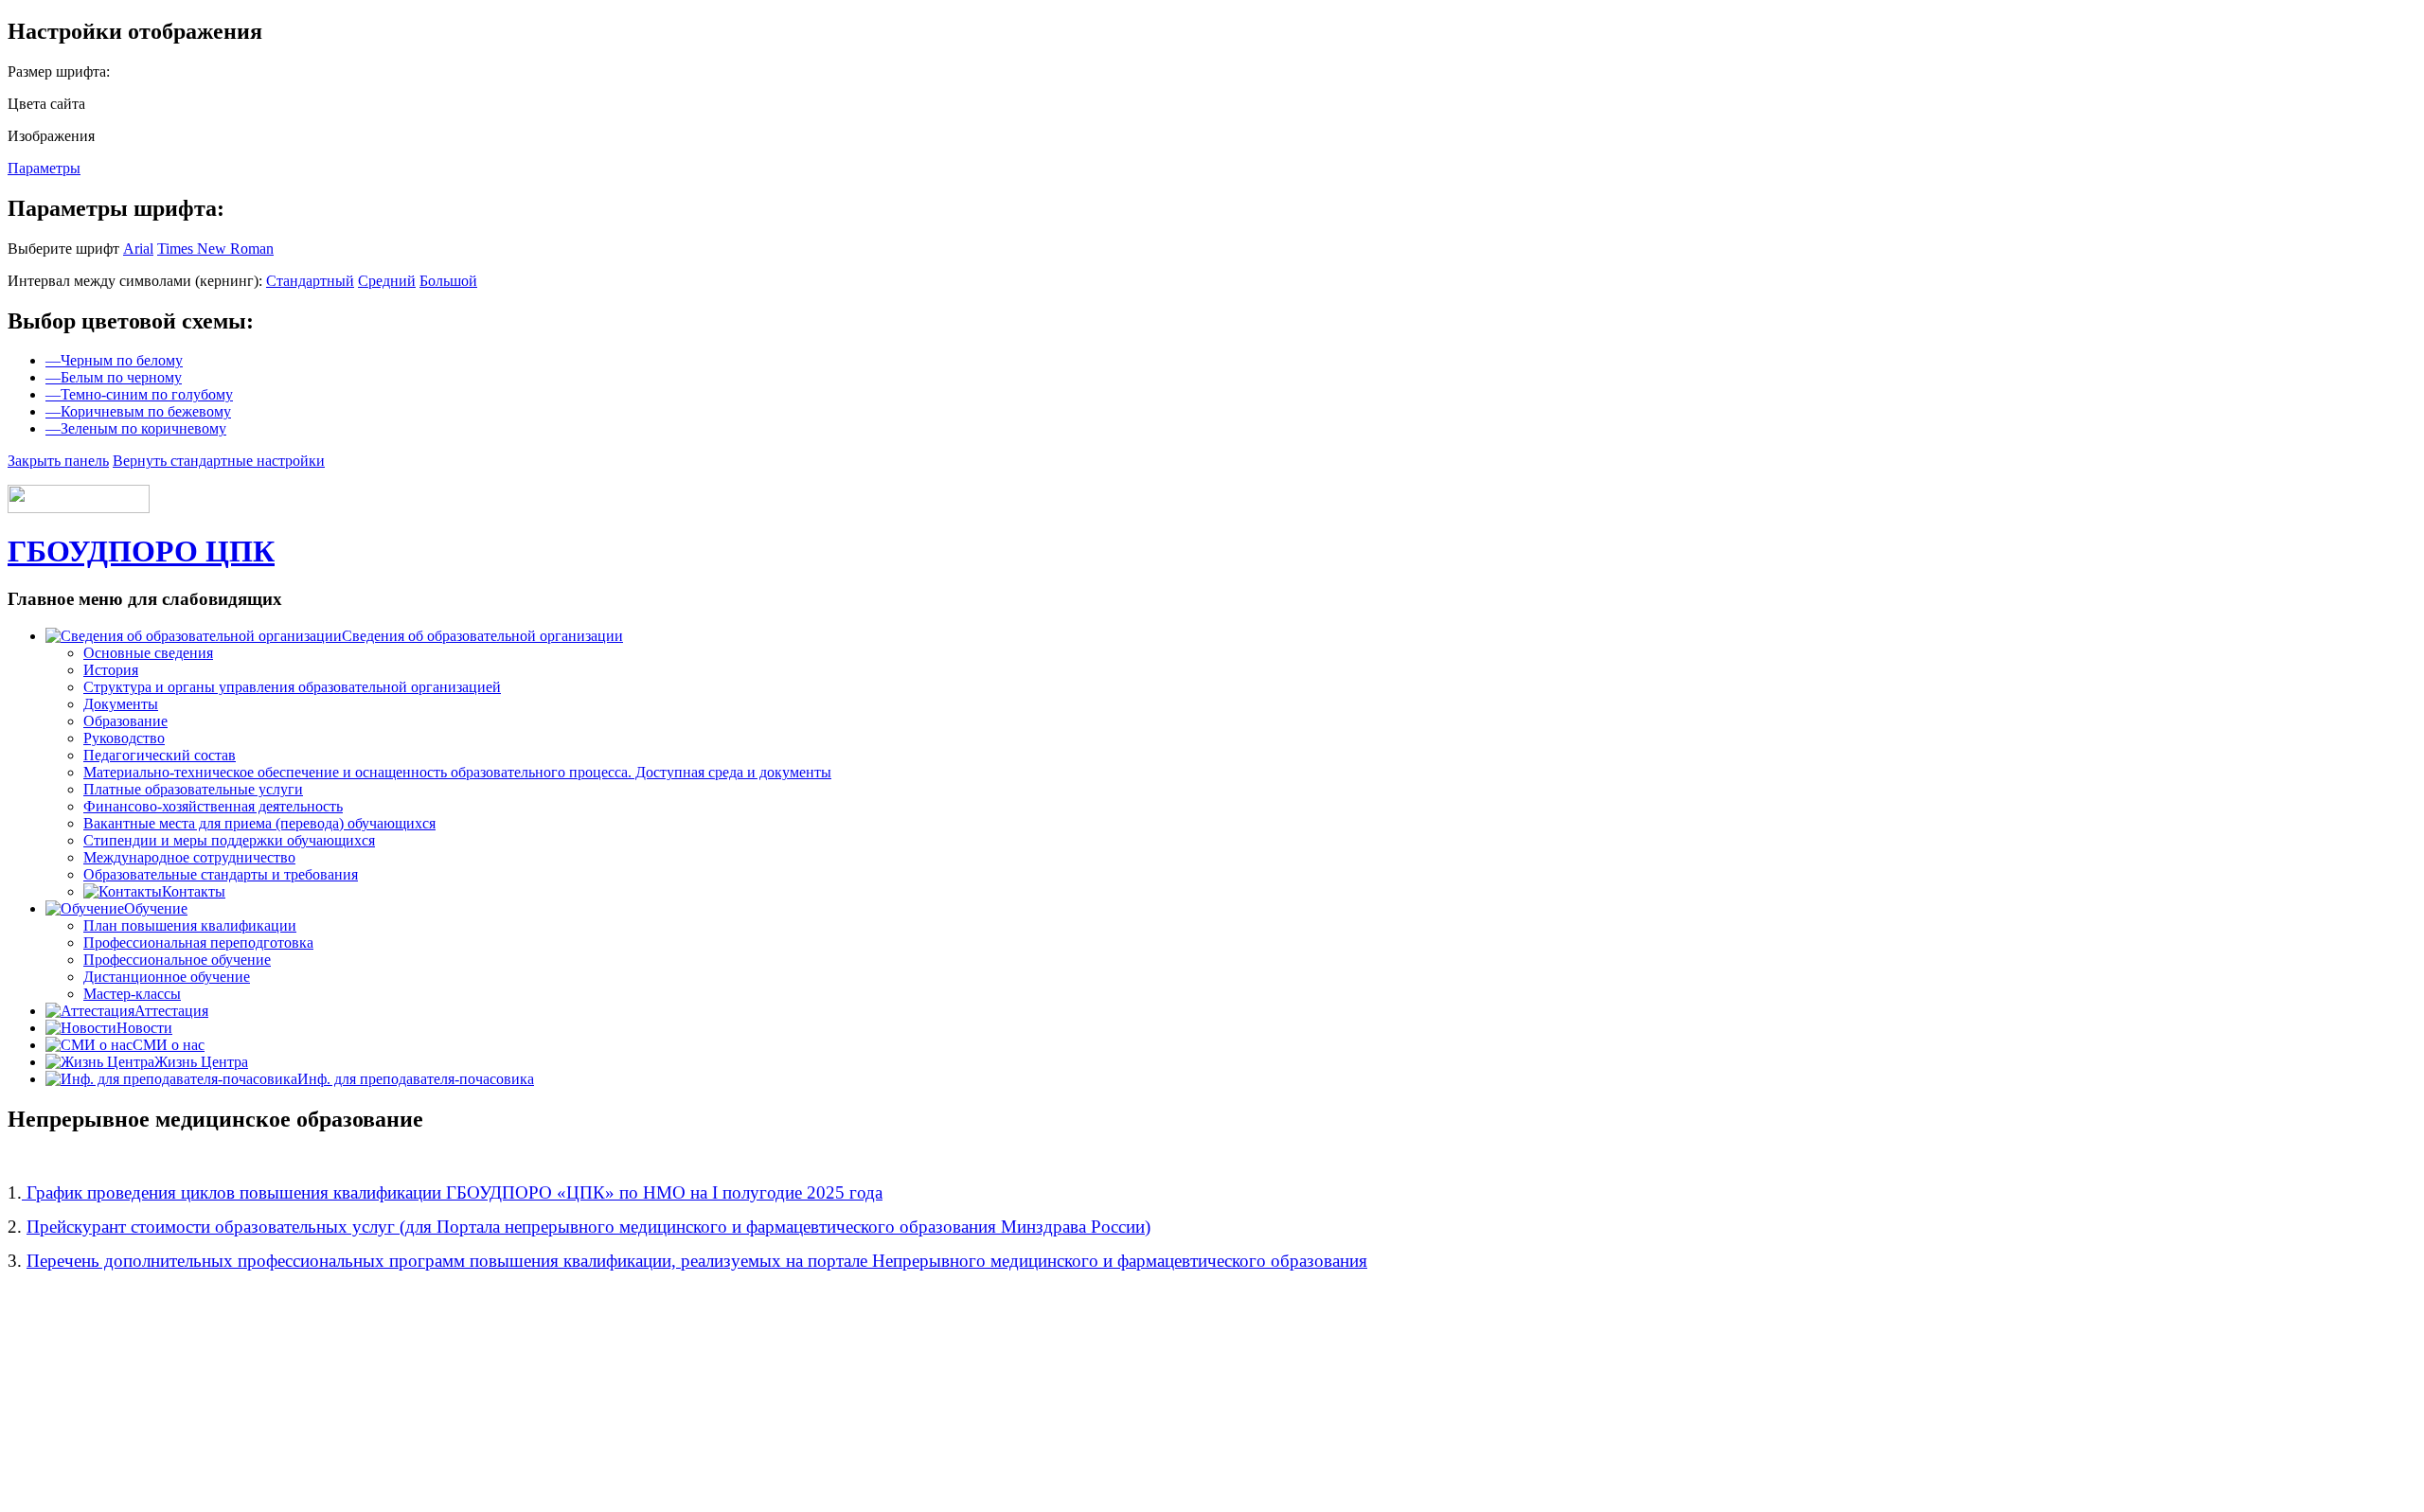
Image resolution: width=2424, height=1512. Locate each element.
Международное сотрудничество (189, 857)
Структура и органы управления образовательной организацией (292, 687)
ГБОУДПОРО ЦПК (141, 551)
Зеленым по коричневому (136, 428)
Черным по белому (114, 360)
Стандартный (310, 281)
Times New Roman (215, 249)
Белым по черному (114, 377)
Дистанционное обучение (167, 977)
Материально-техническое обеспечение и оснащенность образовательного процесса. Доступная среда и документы (457, 772)
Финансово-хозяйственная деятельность (213, 806)
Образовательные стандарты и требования (221, 874)
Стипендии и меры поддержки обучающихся (229, 840)
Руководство (124, 738)
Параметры (44, 168)
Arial (138, 249)
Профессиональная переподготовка (198, 943)
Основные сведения (148, 653)
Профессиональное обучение (177, 960)
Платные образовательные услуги (193, 789)
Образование (125, 721)
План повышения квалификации (190, 925)
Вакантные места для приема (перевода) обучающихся (259, 823)
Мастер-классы (132, 994)
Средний (387, 281)
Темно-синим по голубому (139, 394)
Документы (121, 704)
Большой (448, 281)
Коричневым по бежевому (138, 411)
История (111, 670)
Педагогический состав (160, 755)
